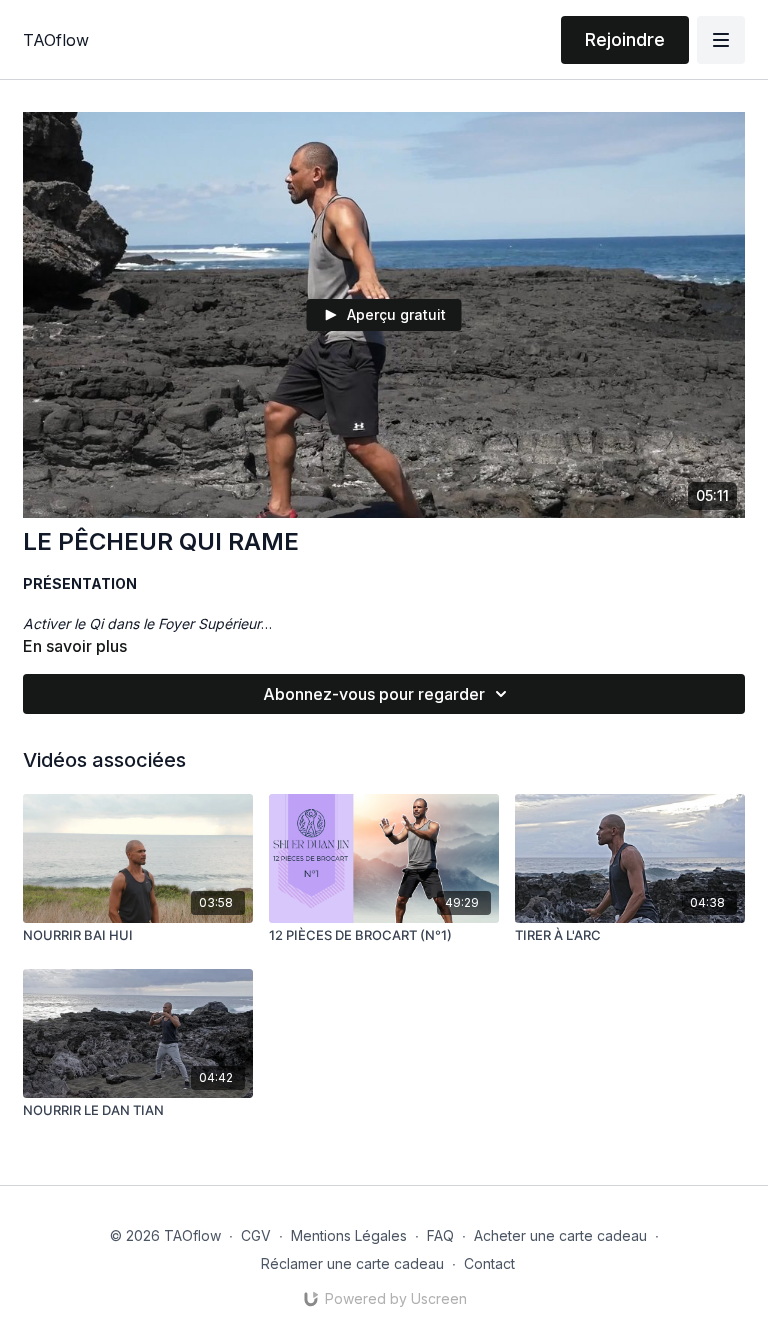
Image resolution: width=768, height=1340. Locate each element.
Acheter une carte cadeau (560, 1235)
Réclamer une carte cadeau (352, 1263)
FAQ (440, 1235)
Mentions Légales (349, 1235)
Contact (489, 1263)
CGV (256, 1235)
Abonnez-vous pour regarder (374, 694)
